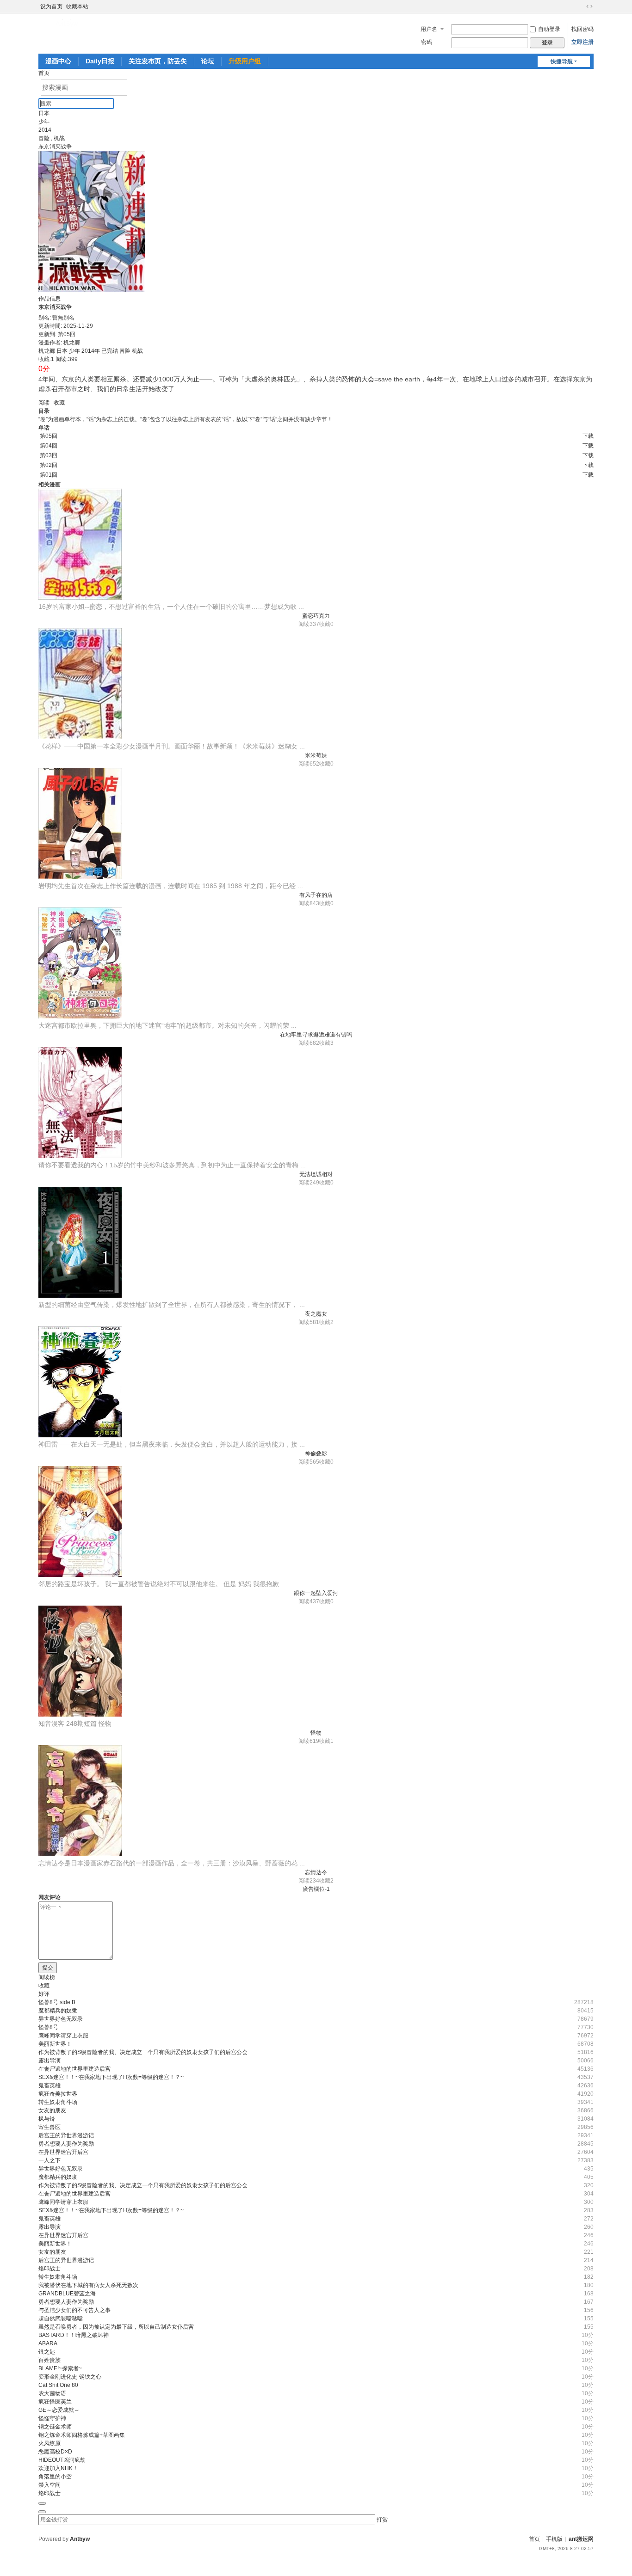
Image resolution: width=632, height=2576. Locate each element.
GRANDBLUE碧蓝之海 (67, 2294)
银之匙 (47, 2352)
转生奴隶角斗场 (58, 2102)
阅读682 (309, 1043)
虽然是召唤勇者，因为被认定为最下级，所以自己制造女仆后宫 (116, 2327)
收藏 (59, 403)
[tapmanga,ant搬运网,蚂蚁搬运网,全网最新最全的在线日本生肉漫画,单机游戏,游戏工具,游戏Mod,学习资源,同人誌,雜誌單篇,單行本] (68, 23)
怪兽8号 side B (57, 2002)
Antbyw (80, 2539)
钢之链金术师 (55, 2427)
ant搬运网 (581, 2539)
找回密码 (582, 29)
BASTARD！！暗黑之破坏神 (74, 2335)
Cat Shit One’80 (58, 2385)
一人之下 (50, 2160)
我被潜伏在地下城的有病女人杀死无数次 (88, 2285)
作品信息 (50, 299)
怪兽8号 (48, 2027)
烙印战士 (50, 2269)
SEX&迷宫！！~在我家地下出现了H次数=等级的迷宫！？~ (111, 2077)
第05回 (49, 436)
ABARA (48, 2343)
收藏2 (326, 1322)
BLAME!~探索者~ (60, 2368)
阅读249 (309, 1183)
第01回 (49, 475)
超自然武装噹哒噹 (61, 2318)
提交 (48, 1968)
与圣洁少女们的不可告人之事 (74, 2310)
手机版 (554, 2539)
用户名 (429, 29)
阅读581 (309, 1322)
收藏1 (326, 1741)
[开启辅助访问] (581, 6)
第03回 (49, 455)
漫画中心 (58, 61)
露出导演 (50, 2061)
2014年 (91, 351)
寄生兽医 (50, 2127)
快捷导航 (562, 61)
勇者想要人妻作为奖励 (66, 2144)
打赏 (382, 2520)
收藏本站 (77, 6)
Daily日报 (100, 61)
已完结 (110, 351)
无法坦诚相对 (316, 1174)
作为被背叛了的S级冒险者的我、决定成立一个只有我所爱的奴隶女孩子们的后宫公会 (143, 2052)
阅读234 (309, 1881)
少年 (44, 122)
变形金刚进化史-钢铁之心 (70, 2377)
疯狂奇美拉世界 (58, 2094)
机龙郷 (47, 351)
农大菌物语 (52, 2393)
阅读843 (309, 903)
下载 (588, 436)
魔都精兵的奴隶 (58, 2011)
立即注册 (582, 42)
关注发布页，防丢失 (158, 61)
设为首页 (51, 6)
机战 (59, 138)
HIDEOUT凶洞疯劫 (62, 2460)
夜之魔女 (316, 1314)
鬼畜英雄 (50, 2085)
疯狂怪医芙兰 (55, 2402)
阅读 (44, 403)
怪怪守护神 (52, 2418)
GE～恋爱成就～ (59, 2410)
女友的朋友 (52, 2110)
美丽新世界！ (55, 2044)
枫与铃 (47, 2119)
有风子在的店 (316, 895)
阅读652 (309, 764)
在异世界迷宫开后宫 (63, 2152)
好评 (44, 1994)
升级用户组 (245, 61)
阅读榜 (47, 1977)
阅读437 (309, 1601)
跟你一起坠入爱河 (316, 1593)
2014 (45, 130)
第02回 (49, 465)
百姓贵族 (50, 2360)
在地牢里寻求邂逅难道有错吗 (316, 1035)
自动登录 (549, 29)
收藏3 (326, 1043)
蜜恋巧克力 (316, 616)
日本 (44, 113)
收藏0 (326, 624)
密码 (427, 42)
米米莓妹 (316, 755)
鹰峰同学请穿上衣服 (63, 2036)
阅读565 (309, 1462)
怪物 (316, 1733)
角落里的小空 (55, 2477)
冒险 (44, 138)
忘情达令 (316, 1872)
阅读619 (309, 1741)
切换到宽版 (589, 6)
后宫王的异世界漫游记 (66, 2135)
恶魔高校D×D (55, 2452)
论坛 (208, 61)
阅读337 (309, 624)
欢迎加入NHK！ (58, 2468)
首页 (44, 73)
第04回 (49, 446)
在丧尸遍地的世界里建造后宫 (74, 2069)
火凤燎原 (50, 2443)
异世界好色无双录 (61, 2019)
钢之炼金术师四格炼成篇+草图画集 (82, 2435)
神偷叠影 (316, 1454)
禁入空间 (50, 2485)
